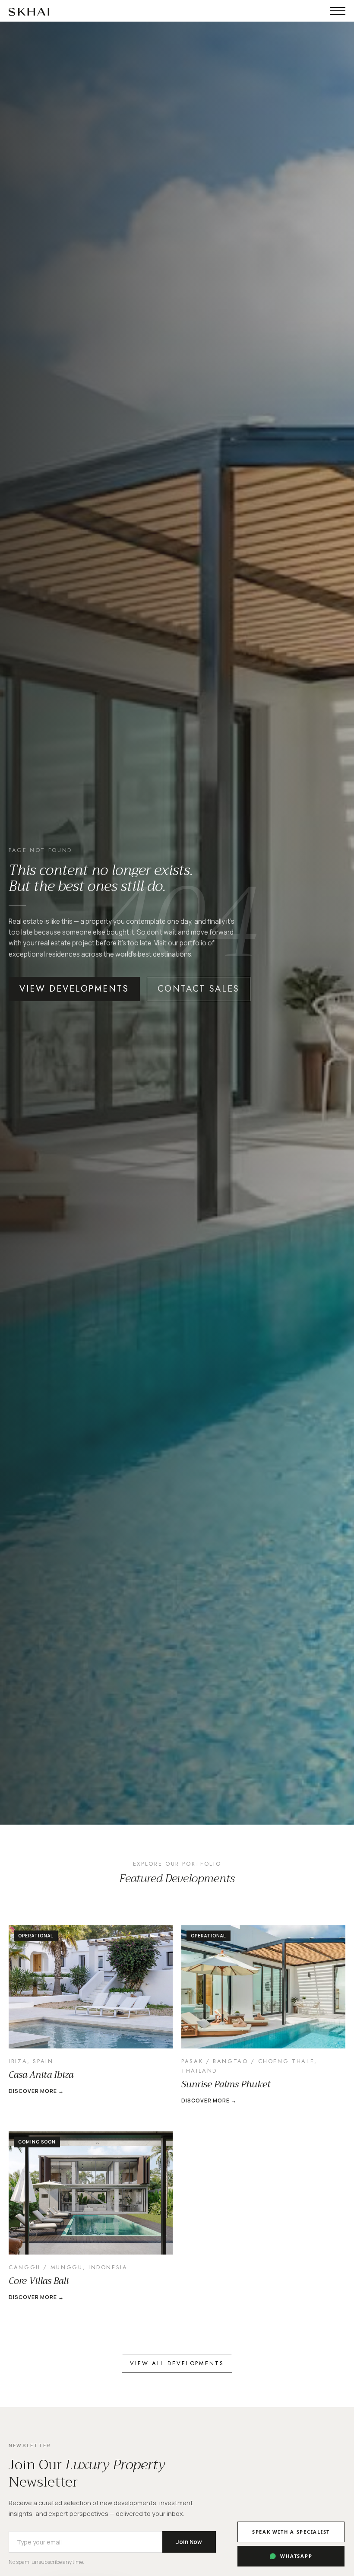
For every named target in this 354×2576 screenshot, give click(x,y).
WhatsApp (296, 2556)
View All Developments (177, 2363)
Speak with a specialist (291, 2532)
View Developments (74, 989)
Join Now (189, 2542)
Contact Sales (199, 989)
